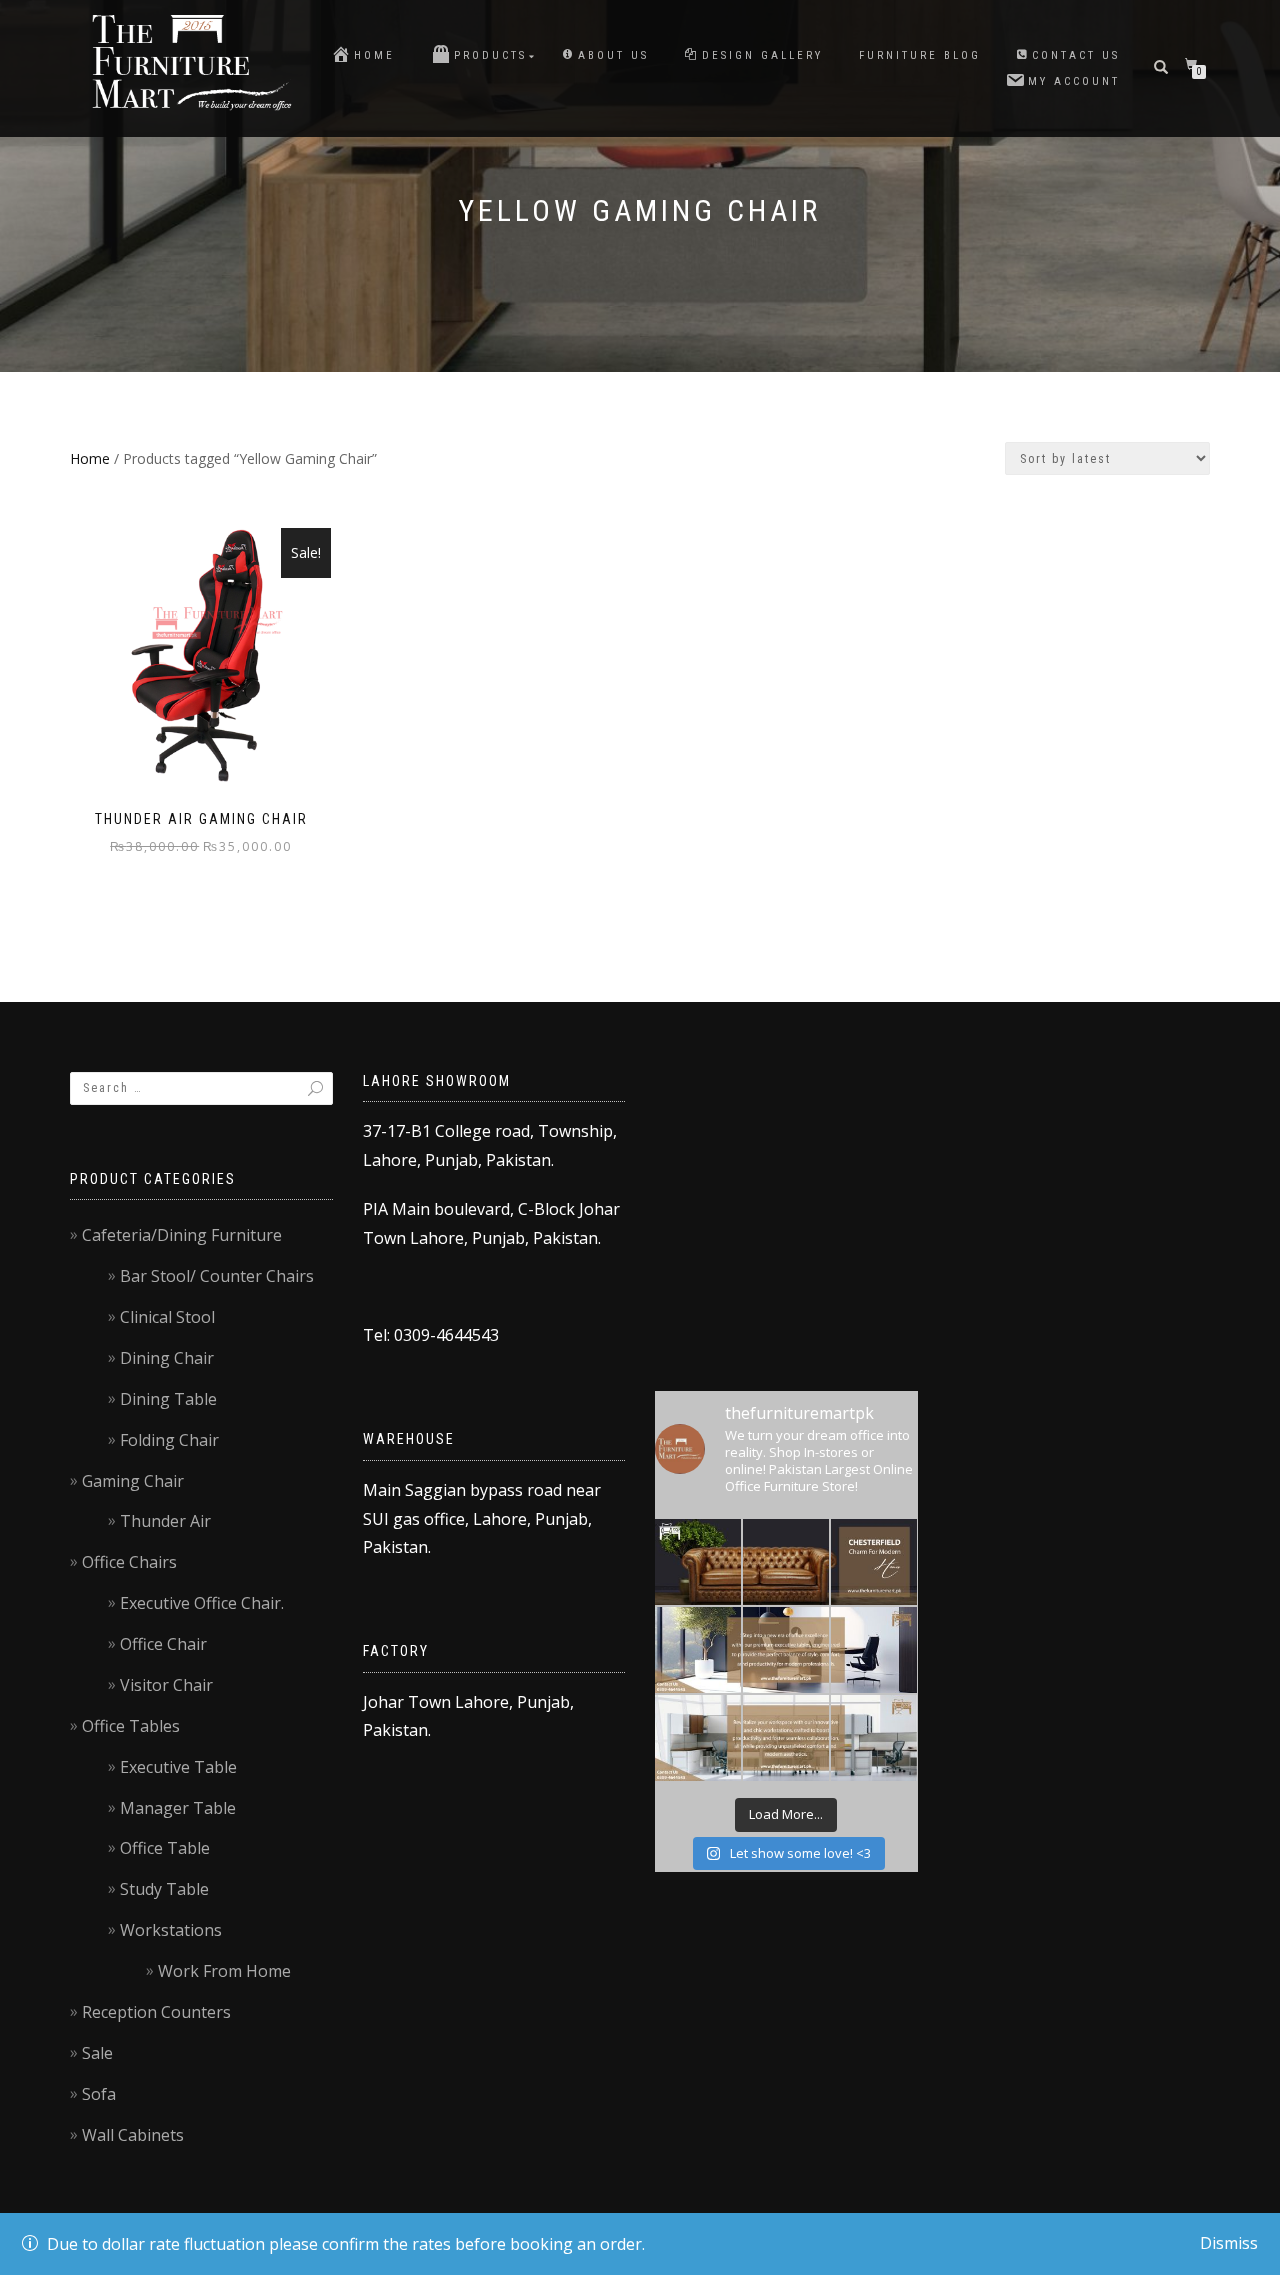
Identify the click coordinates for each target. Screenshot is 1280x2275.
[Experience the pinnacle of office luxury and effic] (698, 1650)
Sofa (99, 2094)
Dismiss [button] (1229, 2243)
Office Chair (163, 1644)
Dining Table (168, 1399)
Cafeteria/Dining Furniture (182, 1235)
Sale (97, 2053)
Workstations (171, 1930)
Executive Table (178, 1767)
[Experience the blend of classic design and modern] (698, 1562)
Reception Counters (156, 2012)
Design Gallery (762, 55)
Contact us (1076, 55)
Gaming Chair (133, 1481)
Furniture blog (920, 55)
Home (374, 55)
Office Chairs (129, 1562)
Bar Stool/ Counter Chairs (217, 1276)
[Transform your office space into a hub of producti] (698, 1738)
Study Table (164, 1889)
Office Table (165, 1848)
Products (490, 55)
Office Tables (131, 1726)
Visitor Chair (166, 1685)
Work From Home (224, 1971)
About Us (613, 55)
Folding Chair (169, 1440)
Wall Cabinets (133, 2135)
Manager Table (178, 1808)
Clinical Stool (167, 1317)
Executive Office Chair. (202, 1603)
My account (1074, 81)
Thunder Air (165, 1521)
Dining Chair (167, 1358)
